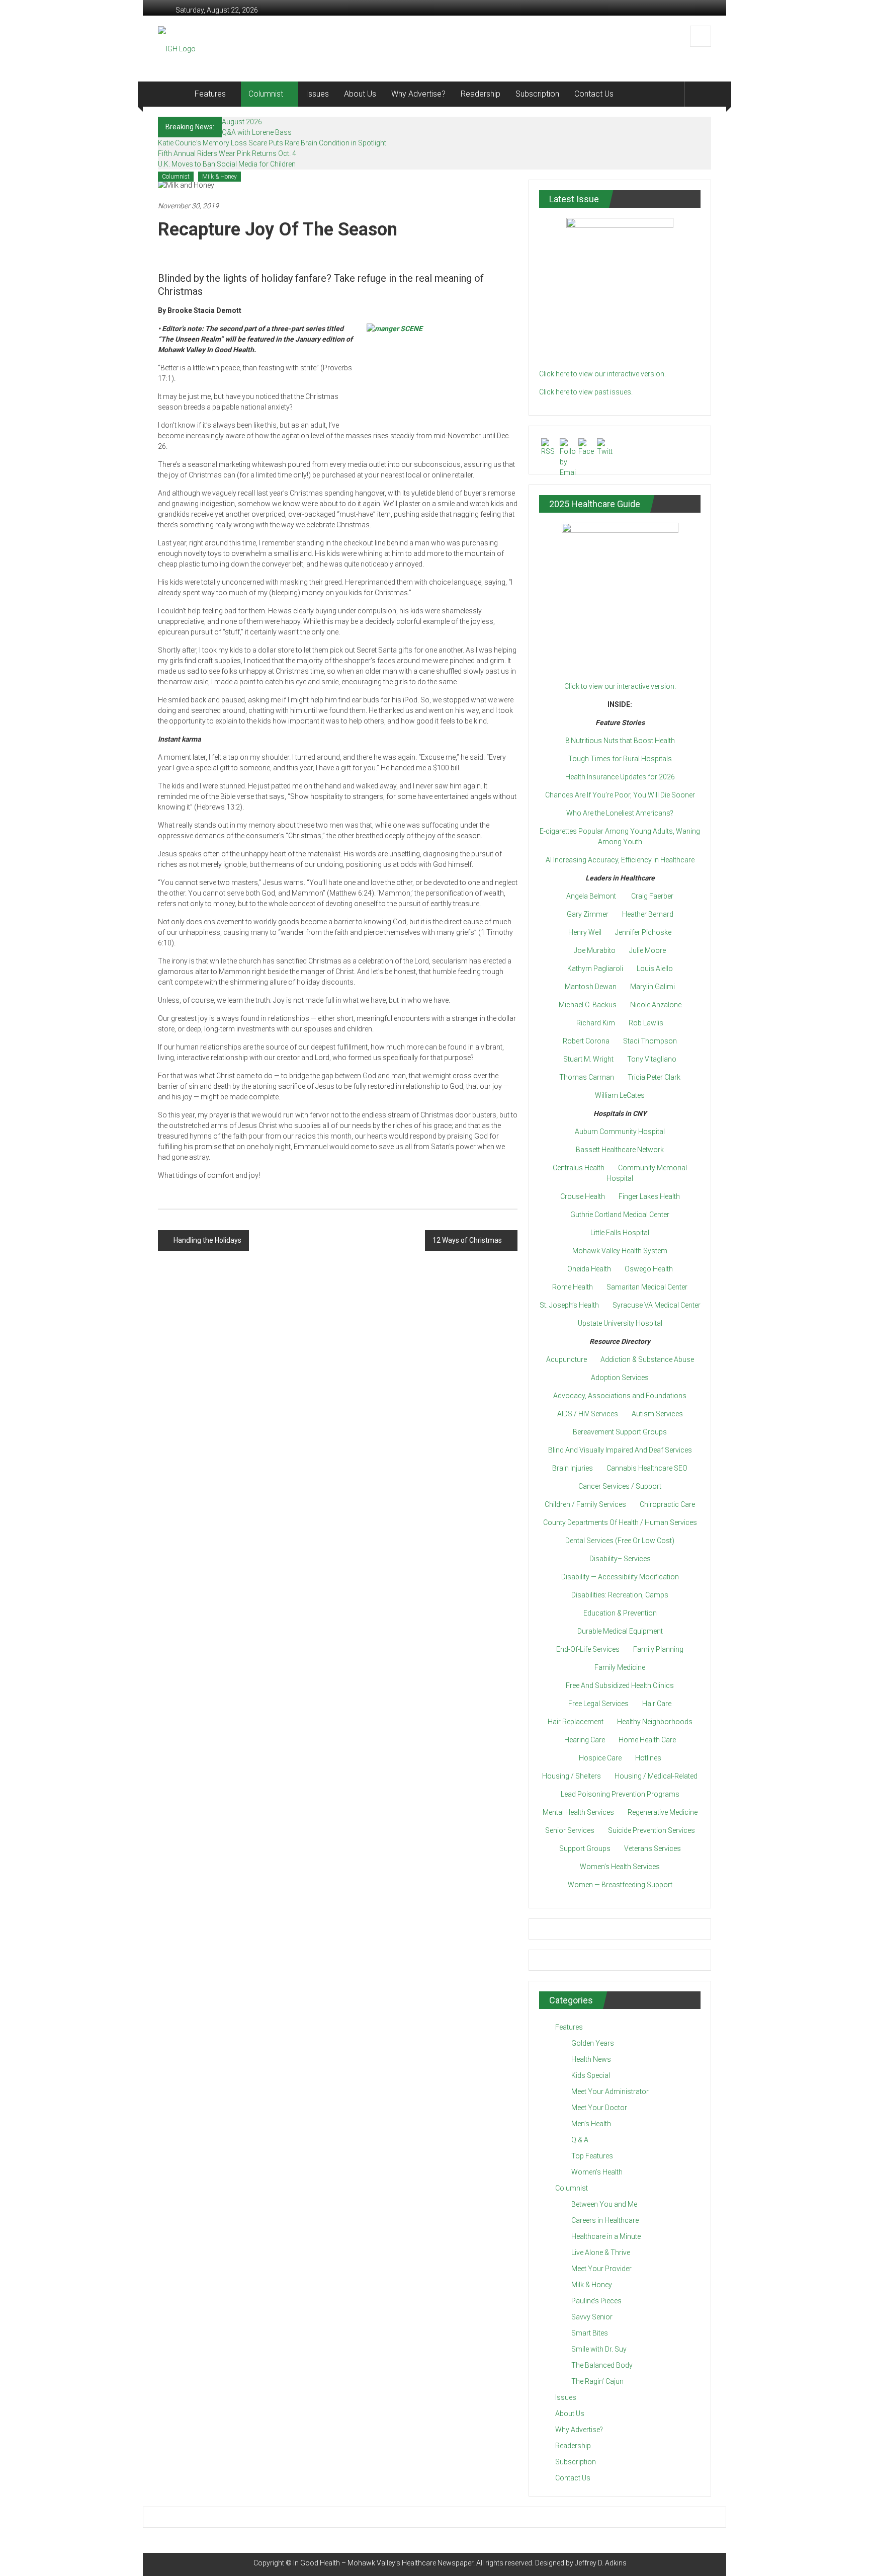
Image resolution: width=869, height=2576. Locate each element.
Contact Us (594, 94)
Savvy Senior (592, 2317)
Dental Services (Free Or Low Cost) (620, 1541)
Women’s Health (597, 2172)
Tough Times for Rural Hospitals (620, 759)
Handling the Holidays (207, 1240)
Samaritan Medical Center (647, 1287)
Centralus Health (579, 1168)
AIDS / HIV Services (588, 1414)
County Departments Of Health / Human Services (620, 1522)
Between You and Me (604, 2204)
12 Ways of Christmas (467, 1240)
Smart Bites (590, 2333)
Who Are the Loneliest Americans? (620, 813)
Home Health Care (647, 1740)
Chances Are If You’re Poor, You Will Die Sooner (620, 795)
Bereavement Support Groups (620, 1432)
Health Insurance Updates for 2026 (620, 777)
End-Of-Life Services (588, 1649)
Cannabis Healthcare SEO (647, 1468)
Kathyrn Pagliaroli (595, 969)
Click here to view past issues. (586, 392)
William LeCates (620, 1095)
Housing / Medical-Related (656, 1776)
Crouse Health (583, 1196)
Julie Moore (647, 950)
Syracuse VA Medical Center (657, 1305)
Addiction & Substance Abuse (647, 1359)
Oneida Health (589, 1269)
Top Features (592, 2156)
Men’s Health (591, 2124)
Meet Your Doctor (599, 2108)
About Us (360, 94)
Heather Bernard (648, 914)
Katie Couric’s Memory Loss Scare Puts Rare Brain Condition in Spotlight (272, 143)
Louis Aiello (655, 969)
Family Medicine (620, 1667)
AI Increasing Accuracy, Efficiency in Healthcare (620, 860)
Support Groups (585, 1848)
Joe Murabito (595, 950)
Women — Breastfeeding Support (620, 1885)
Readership (481, 94)
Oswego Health (649, 1269)
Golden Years (593, 2043)
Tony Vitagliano (652, 1059)
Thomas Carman (587, 1077)
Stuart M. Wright (588, 1059)
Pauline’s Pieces (596, 2301)
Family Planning (658, 1649)
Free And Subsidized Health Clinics (620, 1685)
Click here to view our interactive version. (602, 374)
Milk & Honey (220, 177)
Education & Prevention (620, 1613)
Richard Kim (596, 1023)
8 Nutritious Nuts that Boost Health (620, 741)
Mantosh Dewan (591, 987)
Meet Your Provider (601, 2269)
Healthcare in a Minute (606, 2236)
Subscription (537, 94)
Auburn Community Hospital (620, 1132)
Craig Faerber (652, 896)
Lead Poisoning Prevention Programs (620, 1794)
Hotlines (648, 1758)
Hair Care (657, 1704)
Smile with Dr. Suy (599, 2349)
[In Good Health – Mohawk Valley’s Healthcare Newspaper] (172, 94)
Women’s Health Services (620, 1867)
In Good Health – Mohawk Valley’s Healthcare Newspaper (383, 2563)
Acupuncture (567, 1359)
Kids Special (591, 2075)
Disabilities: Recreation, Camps (620, 1595)
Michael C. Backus (588, 1005)
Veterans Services (653, 1848)
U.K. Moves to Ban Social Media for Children (227, 164)
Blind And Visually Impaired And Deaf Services (620, 1450)
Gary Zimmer (588, 914)
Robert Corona (586, 1041)
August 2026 (242, 122)
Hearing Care (585, 1740)
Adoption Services (620, 1378)
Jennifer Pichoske (643, 932)
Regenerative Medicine (663, 1812)
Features (210, 94)
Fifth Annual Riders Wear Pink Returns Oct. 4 (227, 153)
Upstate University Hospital (620, 1323)
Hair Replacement (576, 1722)
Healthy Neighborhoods (655, 1722)
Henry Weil (585, 932)
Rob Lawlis (646, 1023)
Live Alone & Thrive (601, 2252)
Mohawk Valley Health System (620, 1251)
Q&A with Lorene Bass (257, 132)
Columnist (266, 94)
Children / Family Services (585, 1504)
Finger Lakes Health (649, 1196)
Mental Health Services (578, 1812)
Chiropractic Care (667, 1504)
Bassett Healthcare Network (620, 1150)
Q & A (580, 2140)
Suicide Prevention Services (651, 1830)
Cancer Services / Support (620, 1486)
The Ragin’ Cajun (597, 2381)
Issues (317, 94)
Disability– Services (620, 1559)
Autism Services (657, 1414)
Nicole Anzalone (656, 1005)
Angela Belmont (591, 896)
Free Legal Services (598, 1704)
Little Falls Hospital (620, 1233)
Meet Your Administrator (610, 2091)
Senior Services (570, 1830)
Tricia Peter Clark (654, 1077)
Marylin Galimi (653, 987)
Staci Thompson (650, 1041)
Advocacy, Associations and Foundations (620, 1396)
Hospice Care (600, 1758)
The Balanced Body (602, 2365)
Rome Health (573, 1287)
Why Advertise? (418, 94)
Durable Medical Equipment (620, 1631)
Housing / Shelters (572, 1776)
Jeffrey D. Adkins (601, 2563)
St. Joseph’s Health (569, 1305)
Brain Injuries (573, 1468)
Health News (591, 2059)
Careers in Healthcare (605, 2220)
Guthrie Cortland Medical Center (620, 1215)
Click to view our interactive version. (620, 686)
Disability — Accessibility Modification (620, 1577)
